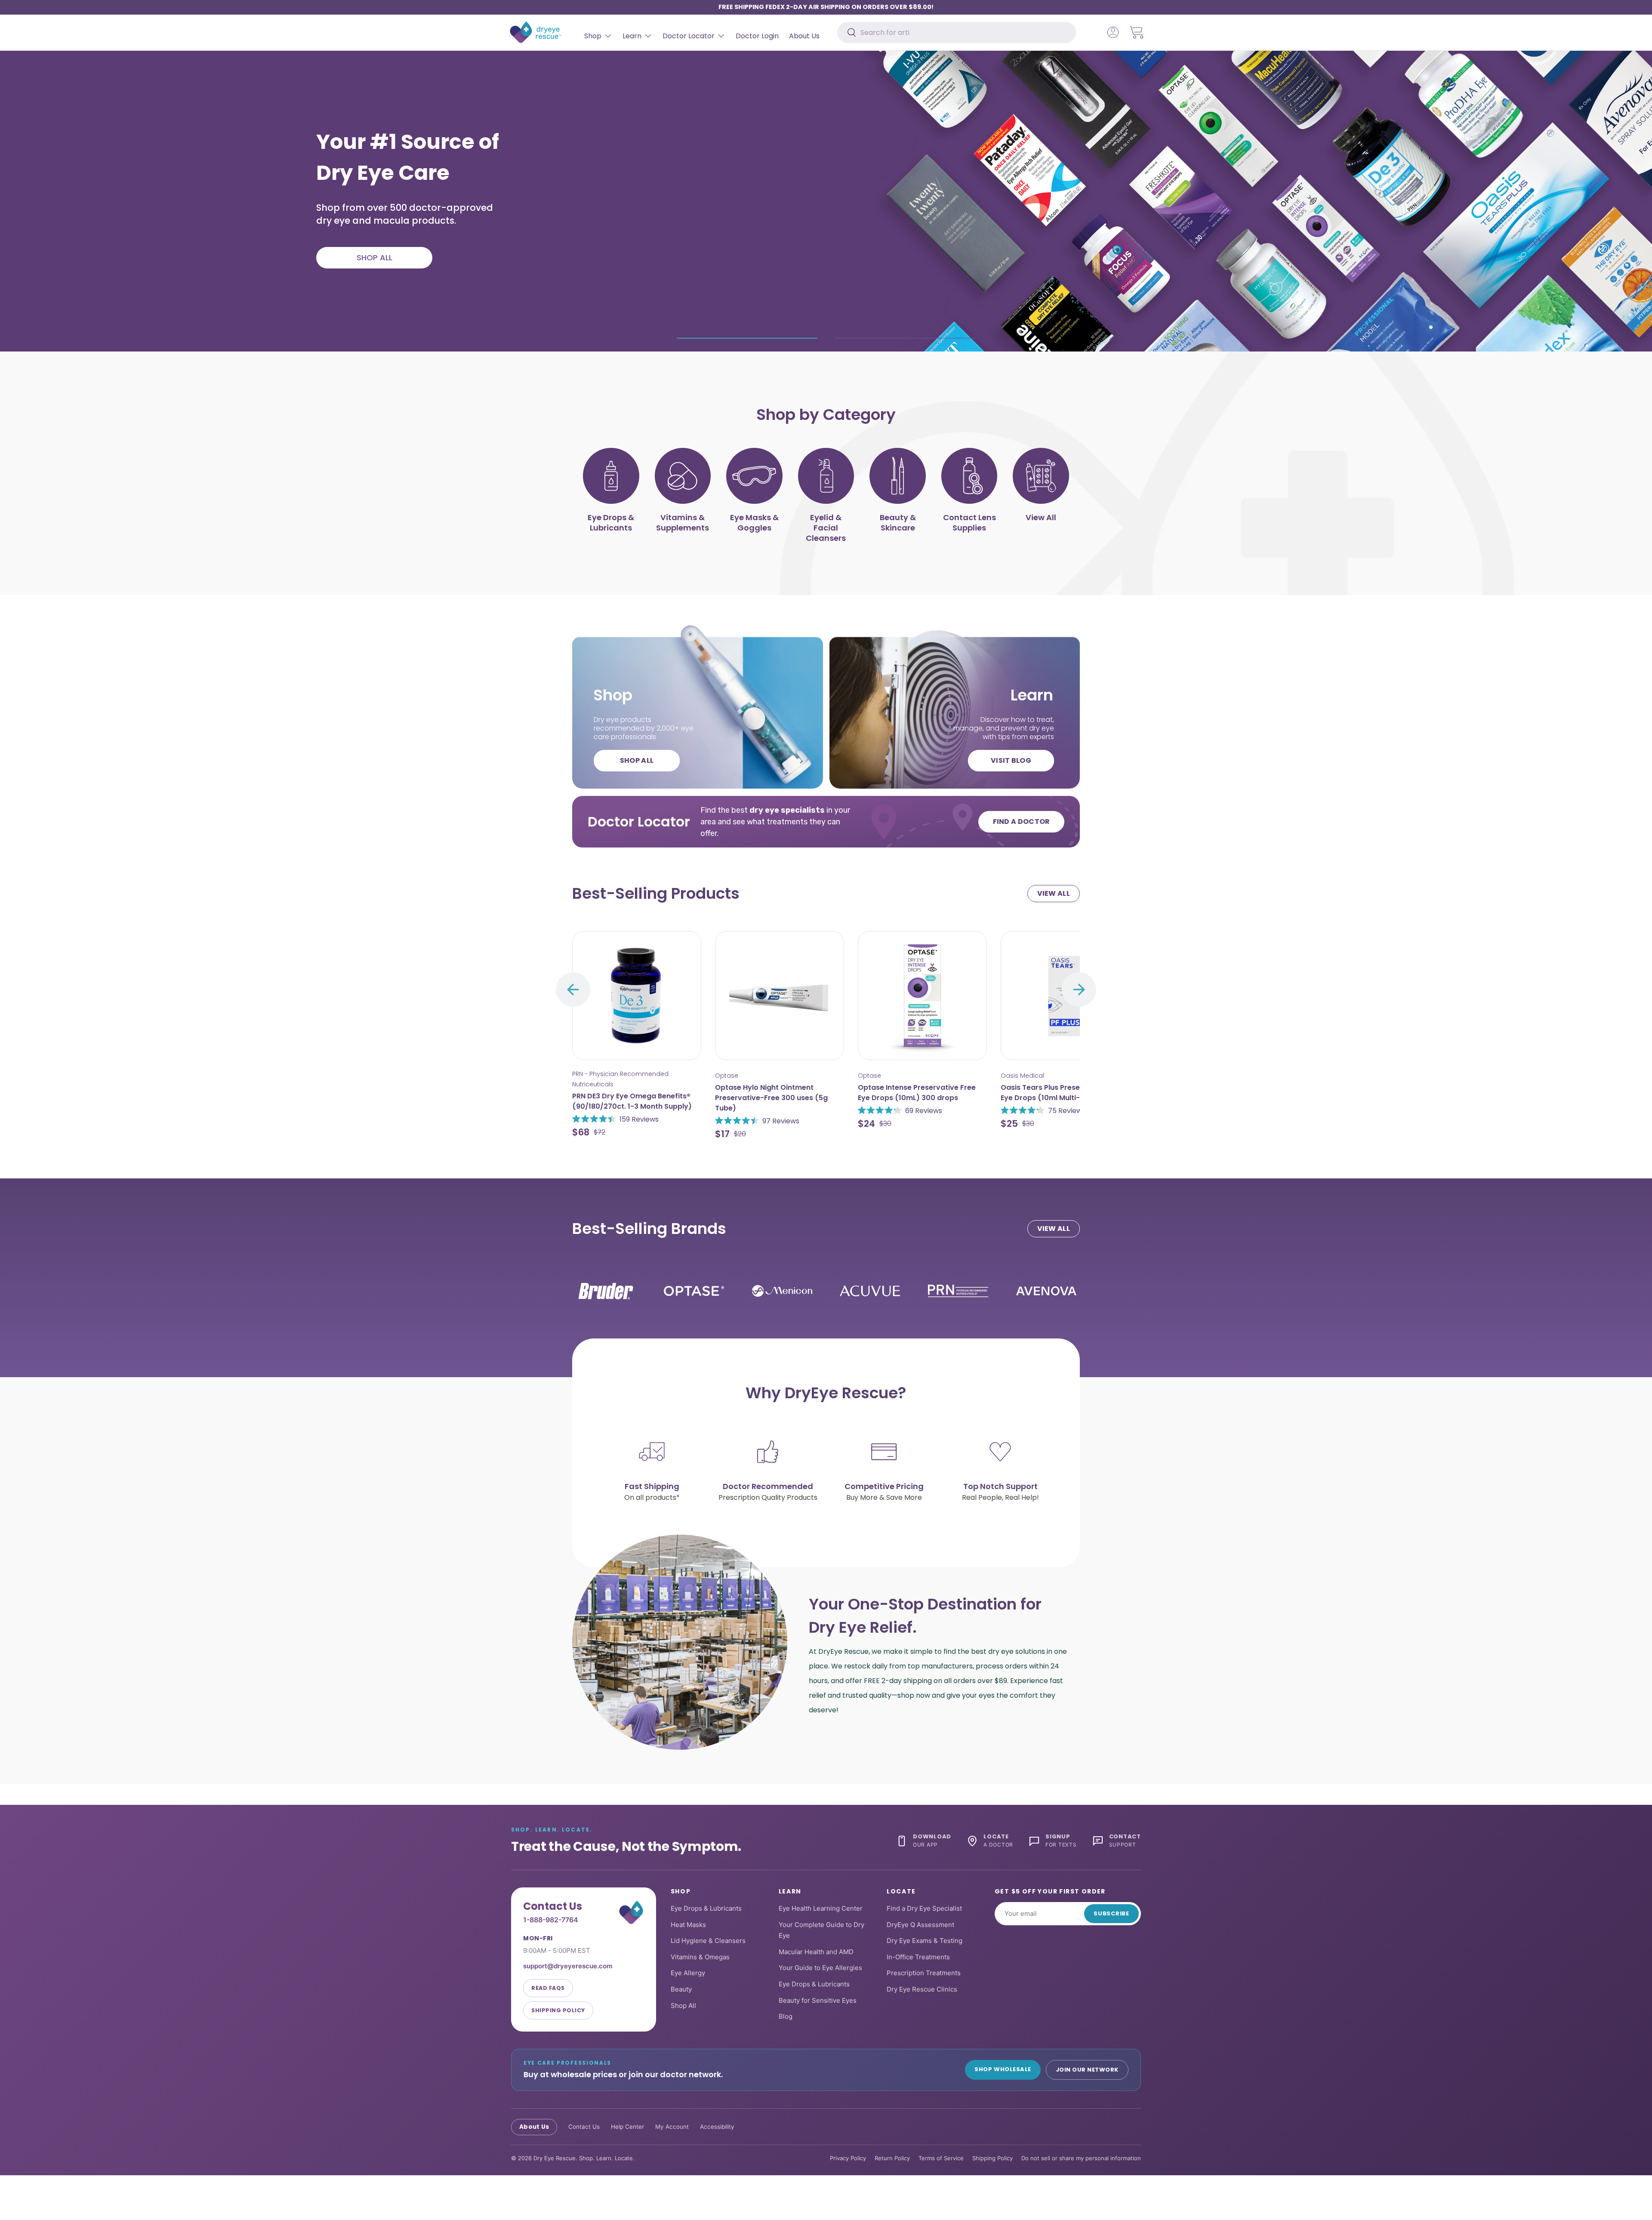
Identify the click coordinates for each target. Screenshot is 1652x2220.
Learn (632, 36)
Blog (786, 2016)
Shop (593, 36)
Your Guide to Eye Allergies (820, 1968)
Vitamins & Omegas (700, 1957)
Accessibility (717, 2127)
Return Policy (892, 2158)
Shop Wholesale (1003, 2069)
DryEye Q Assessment (920, 1924)
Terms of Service (941, 2158)
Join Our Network (1087, 2069)
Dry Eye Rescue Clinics (922, 1989)
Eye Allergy (688, 1973)
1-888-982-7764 (551, 1920)
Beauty (681, 1989)
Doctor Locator (689, 36)
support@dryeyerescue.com (568, 1966)
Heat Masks (688, 1924)
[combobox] (957, 32)
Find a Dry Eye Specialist (924, 1908)
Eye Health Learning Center (821, 1908)
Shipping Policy (558, 2010)
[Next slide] (1079, 990)
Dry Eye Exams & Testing (925, 1941)
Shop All (683, 2005)
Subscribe (1111, 1913)
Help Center (627, 2127)
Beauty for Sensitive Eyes (818, 2000)
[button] (1137, 32)
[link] (637, 260)
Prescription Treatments (924, 1973)
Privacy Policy (848, 2158)
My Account (672, 2127)
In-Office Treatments (918, 1957)
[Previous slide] (573, 990)
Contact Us (584, 2127)
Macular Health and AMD (816, 1952)
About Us (804, 36)
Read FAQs (548, 1988)
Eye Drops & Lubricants (706, 1908)
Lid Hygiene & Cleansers (708, 1941)
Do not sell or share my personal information (1081, 2158)
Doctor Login (757, 36)
